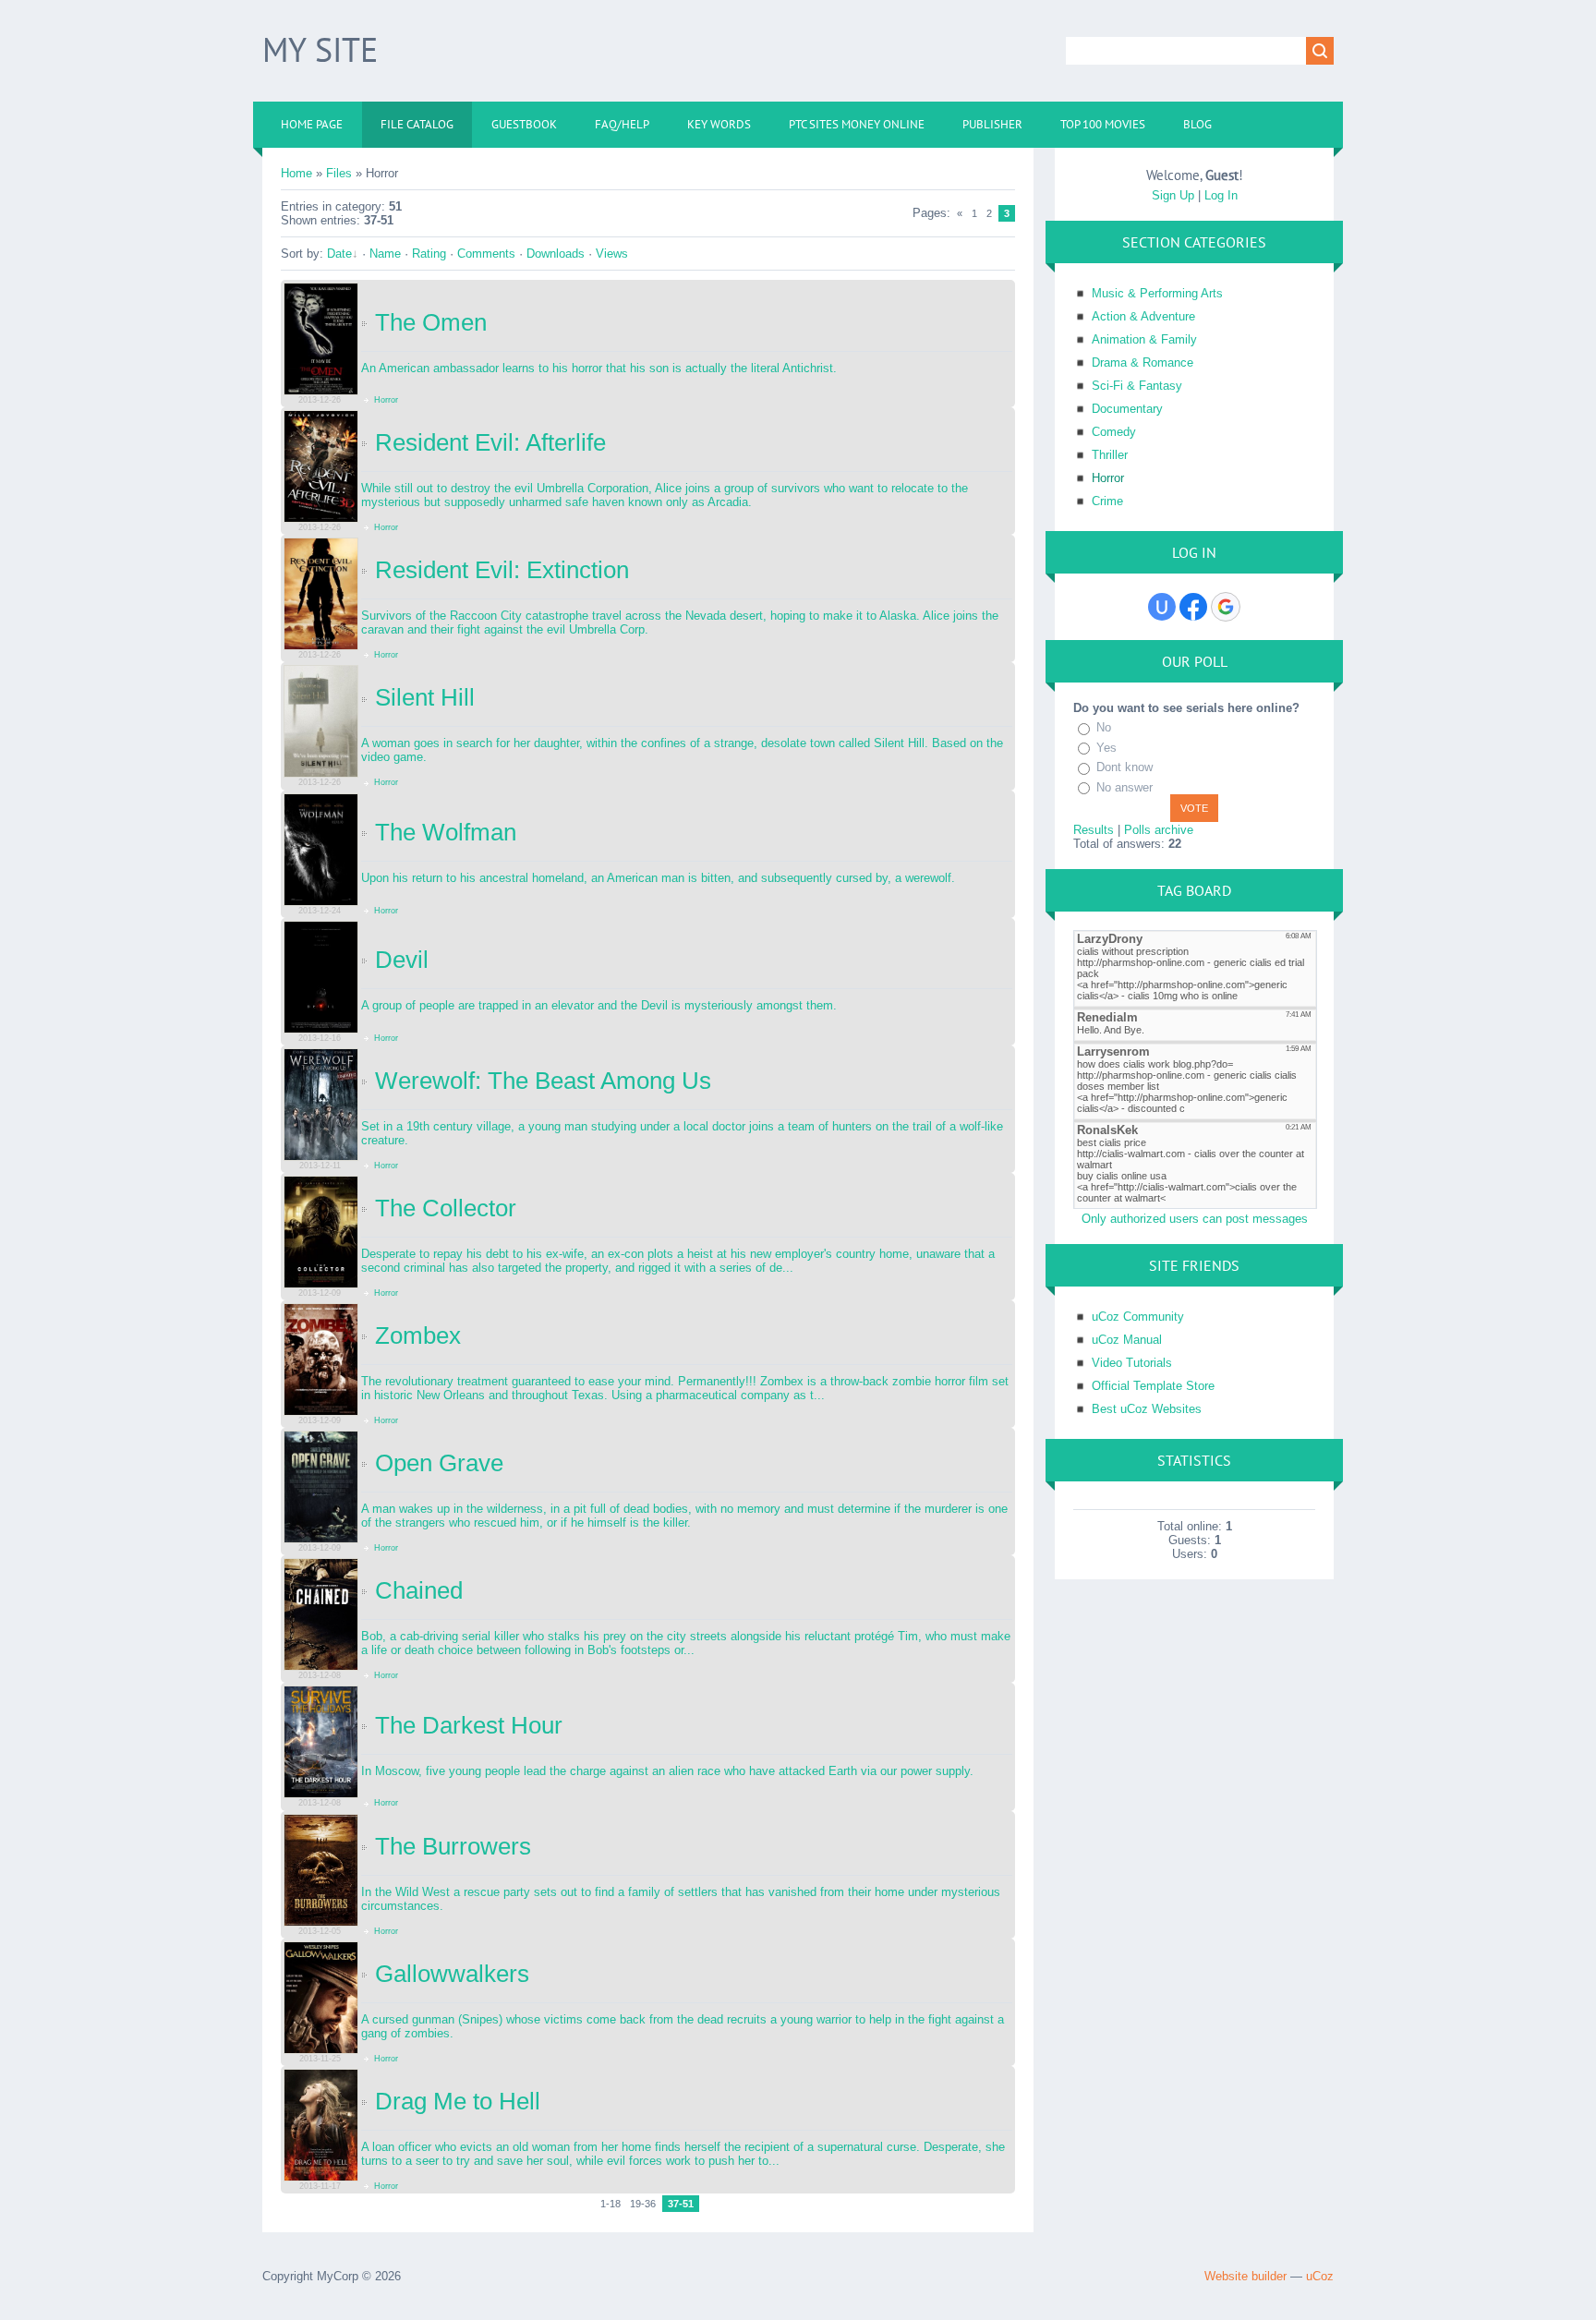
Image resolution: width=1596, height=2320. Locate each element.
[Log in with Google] (1226, 607)
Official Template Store (1153, 1386)
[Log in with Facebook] (1193, 607)
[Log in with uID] (1162, 607)
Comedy (1114, 432)
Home (296, 173)
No (1104, 727)
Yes (1106, 748)
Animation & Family (1144, 339)
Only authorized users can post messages (1195, 1219)
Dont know (1124, 767)
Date (339, 254)
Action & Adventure (1143, 316)
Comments (486, 254)
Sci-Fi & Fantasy (1137, 386)
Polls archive (1159, 830)
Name (385, 254)
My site (320, 49)
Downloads (556, 254)
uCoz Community (1138, 1317)
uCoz (1320, 2276)
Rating (429, 254)
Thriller (1110, 455)
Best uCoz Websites (1147, 1409)
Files (339, 173)
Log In (1221, 195)
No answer (1124, 787)
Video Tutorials (1132, 1363)
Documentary (1127, 409)
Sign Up (1173, 195)
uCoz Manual (1127, 1340)
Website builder (1245, 2276)
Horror (385, 400)
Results (1094, 830)
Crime (1107, 501)
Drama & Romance (1143, 362)
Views (612, 254)
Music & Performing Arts (1157, 293)
